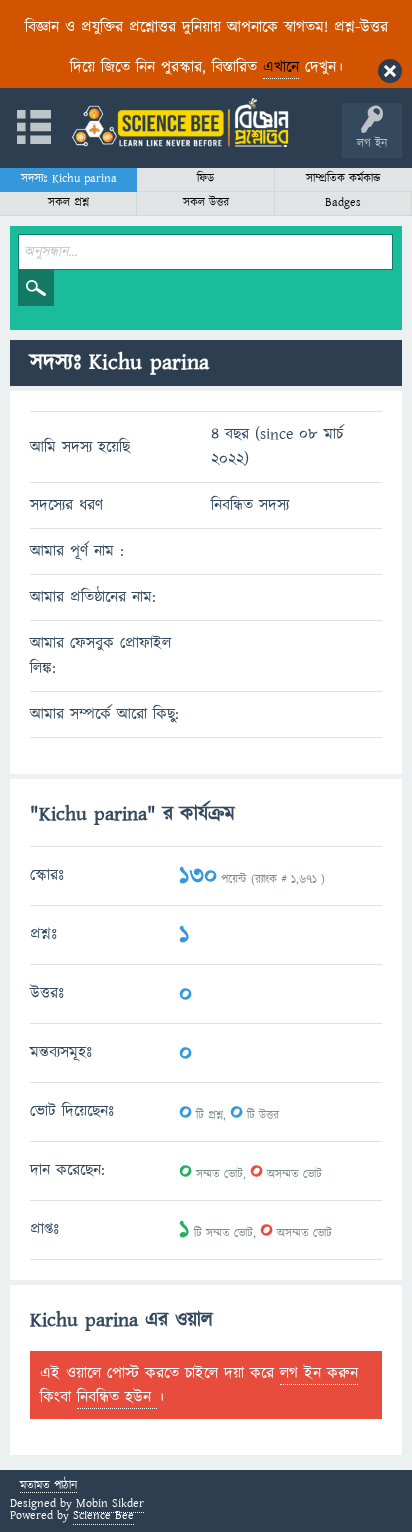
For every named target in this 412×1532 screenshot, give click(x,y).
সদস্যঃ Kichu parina (69, 178)
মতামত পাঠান (48, 1486)
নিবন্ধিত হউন (117, 1397)
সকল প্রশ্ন (68, 202)
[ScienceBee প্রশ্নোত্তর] (180, 122)
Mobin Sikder (110, 1503)
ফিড (205, 178)
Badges (343, 202)
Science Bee (103, 1515)
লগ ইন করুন (319, 1373)
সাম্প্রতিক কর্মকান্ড (343, 178)
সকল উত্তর (206, 202)
